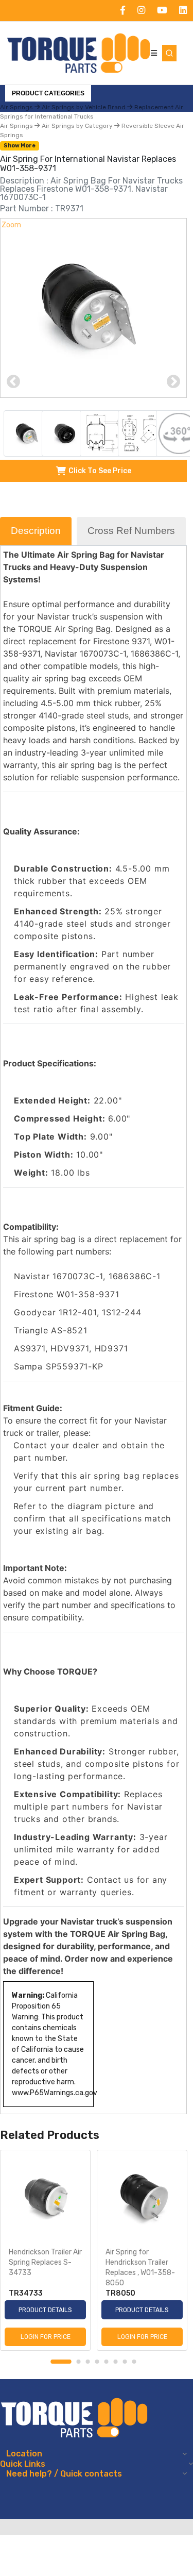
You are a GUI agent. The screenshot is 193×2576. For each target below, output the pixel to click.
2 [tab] (79, 2362)
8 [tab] (134, 2362)
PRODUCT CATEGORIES (48, 93)
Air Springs (17, 126)
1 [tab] (61, 2362)
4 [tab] (97, 2362)
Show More (20, 146)
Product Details (45, 2310)
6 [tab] (116, 2362)
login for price (46, 2337)
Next (173, 382)
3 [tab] (88, 2362)
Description (36, 531)
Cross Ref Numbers (131, 531)
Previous (13, 382)
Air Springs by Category (77, 126)
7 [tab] (125, 2362)
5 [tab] (107, 2362)
